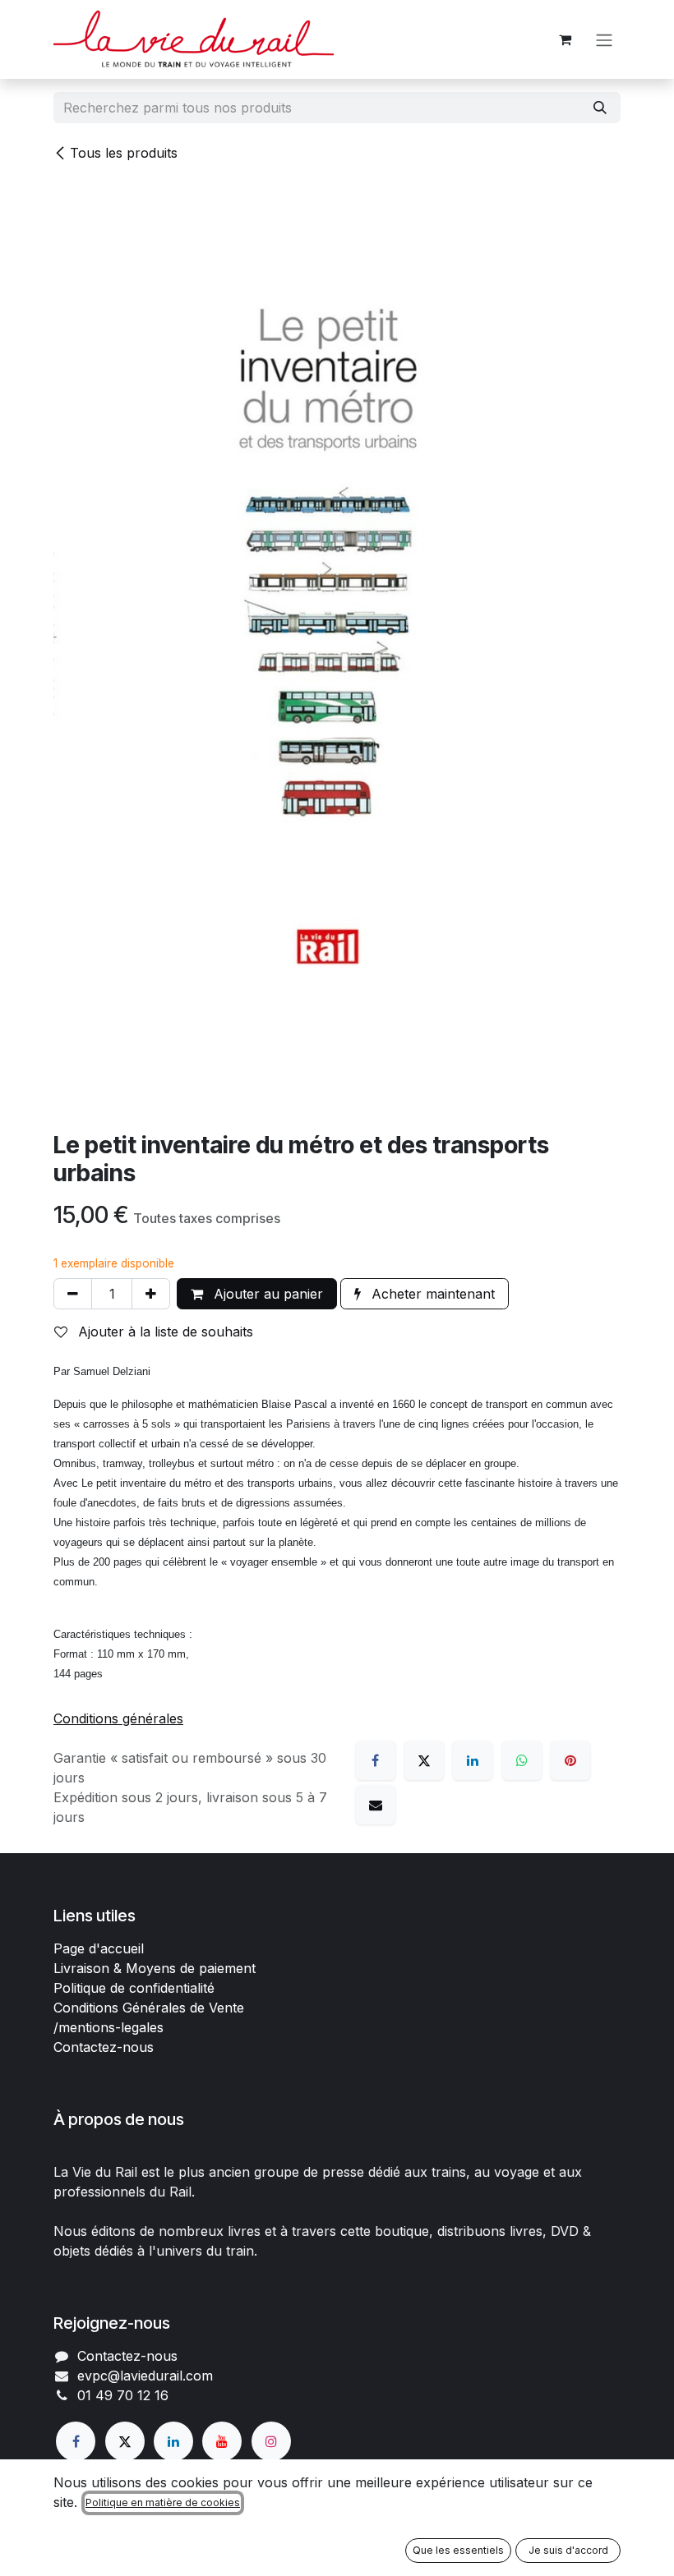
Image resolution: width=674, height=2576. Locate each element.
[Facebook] (376, 1760)
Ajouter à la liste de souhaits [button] (164, 1332)
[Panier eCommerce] (565, 39)
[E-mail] (376, 1805)
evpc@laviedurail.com (145, 2376)
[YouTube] (222, 2441)
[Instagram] (271, 2441)
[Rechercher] (600, 108)
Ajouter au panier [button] (266, 1294)
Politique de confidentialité (134, 1988)
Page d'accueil (99, 1948)
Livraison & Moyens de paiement (155, 1968)
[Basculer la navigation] (604, 39)
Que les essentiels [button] (458, 2550)
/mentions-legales (108, 2027)
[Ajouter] (151, 1294)
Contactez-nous (104, 2047)
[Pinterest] (570, 1760)
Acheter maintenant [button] (431, 1294)
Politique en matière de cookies (163, 2502)
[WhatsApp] (522, 1760)
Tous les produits (124, 153)
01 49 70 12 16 (123, 2395)
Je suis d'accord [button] (568, 2550)
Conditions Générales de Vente (149, 2008)
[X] (424, 1760)
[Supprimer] (73, 1294)
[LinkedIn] (473, 1760)
